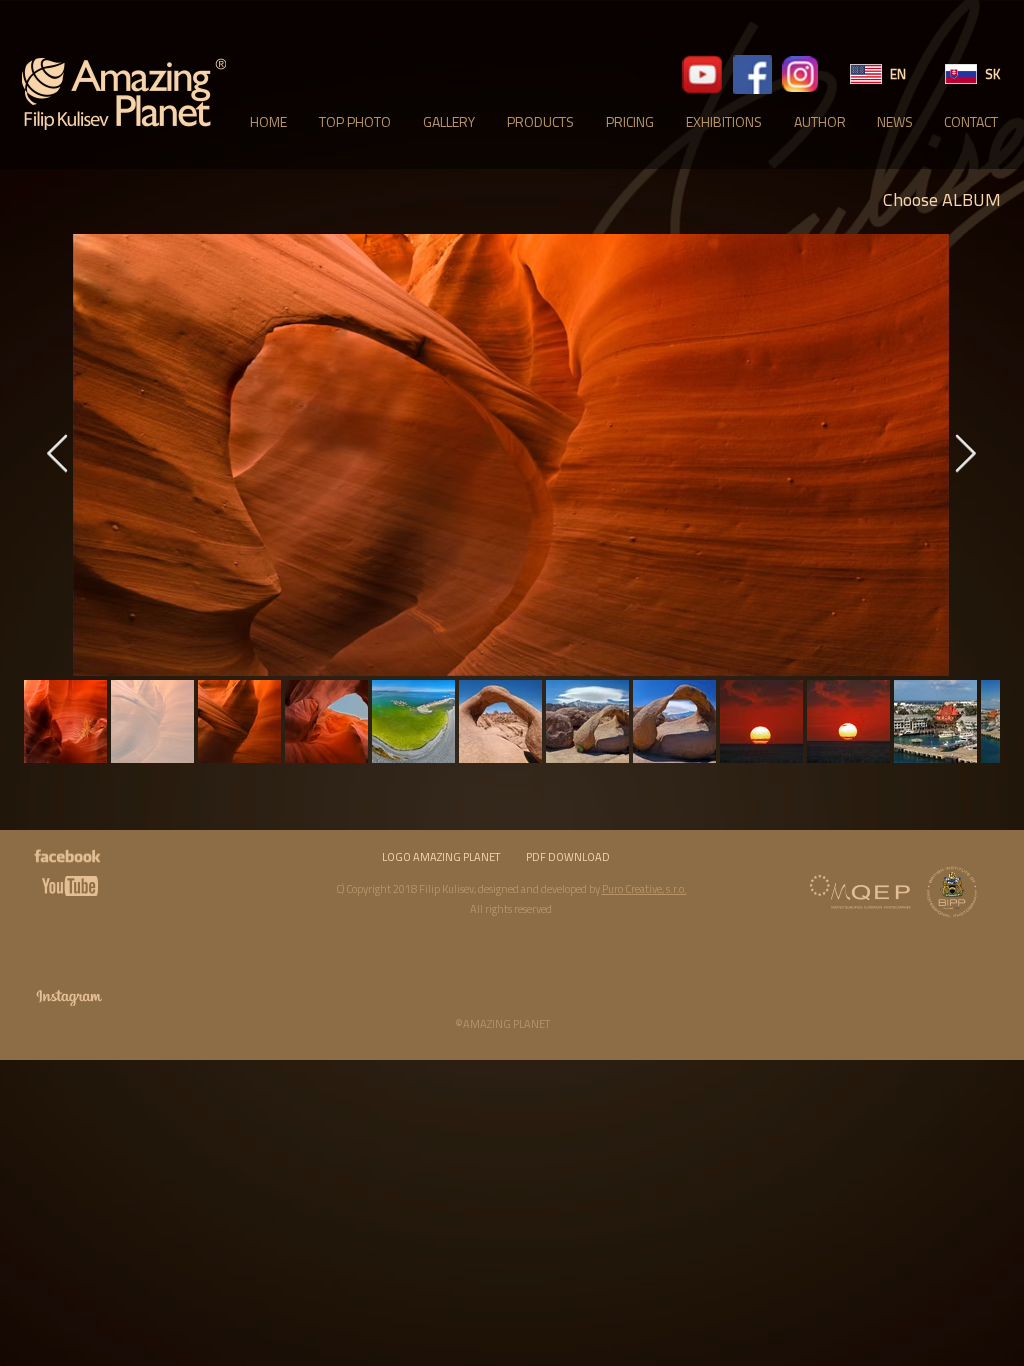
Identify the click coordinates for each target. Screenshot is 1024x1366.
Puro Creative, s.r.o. (644, 889)
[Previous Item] (57, 455)
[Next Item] (965, 455)
